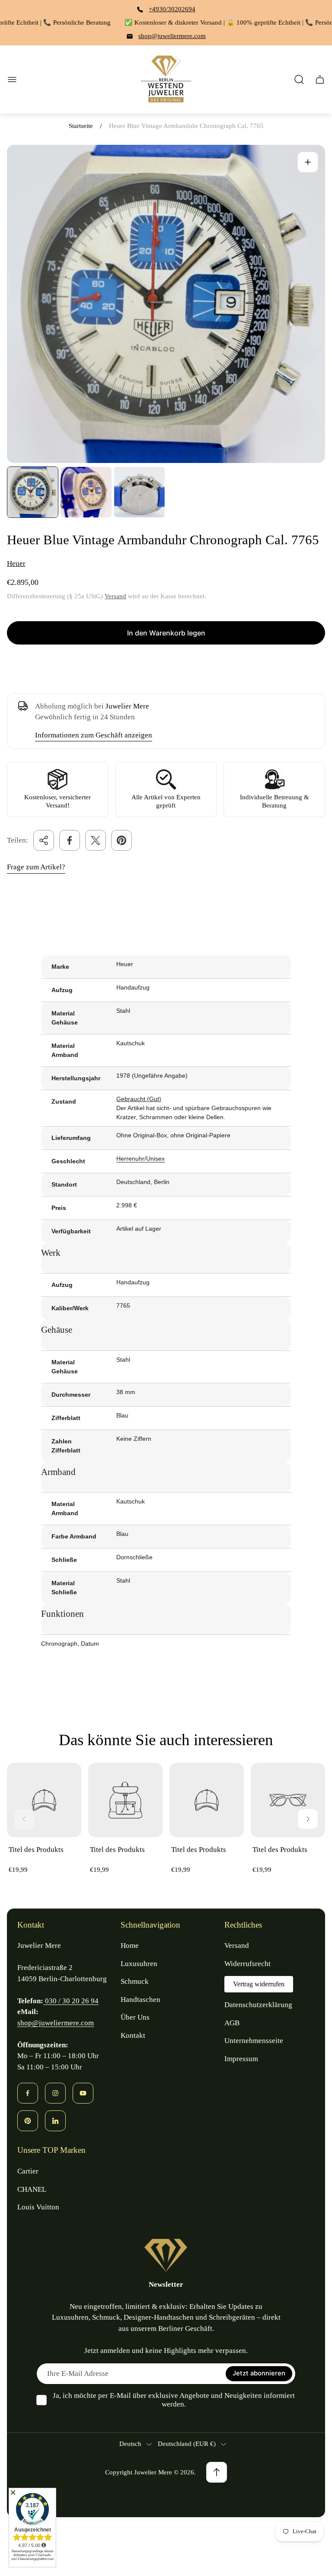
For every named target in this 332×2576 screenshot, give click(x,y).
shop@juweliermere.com (172, 36)
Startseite (81, 126)
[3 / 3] (139, 492)
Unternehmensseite (254, 2041)
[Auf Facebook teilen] (70, 840)
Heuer (16, 563)
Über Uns (135, 2017)
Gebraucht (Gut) (139, 1099)
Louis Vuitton (38, 2207)
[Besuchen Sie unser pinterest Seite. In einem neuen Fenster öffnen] (28, 2121)
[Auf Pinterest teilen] (121, 840)
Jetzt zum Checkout (166, 664)
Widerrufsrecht (247, 1964)
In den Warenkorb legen (166, 633)
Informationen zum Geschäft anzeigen (94, 735)
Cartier (28, 2171)
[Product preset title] (44, 1800)
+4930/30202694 (172, 9)
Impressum (241, 2059)
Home (130, 1946)
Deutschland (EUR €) (187, 2444)
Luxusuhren (139, 1964)
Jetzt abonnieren (259, 2373)
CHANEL (32, 2189)
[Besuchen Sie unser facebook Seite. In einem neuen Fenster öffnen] (28, 2093)
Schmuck (135, 1981)
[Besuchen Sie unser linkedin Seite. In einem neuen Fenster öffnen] (55, 2121)
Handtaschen (140, 2000)
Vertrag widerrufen (259, 1984)
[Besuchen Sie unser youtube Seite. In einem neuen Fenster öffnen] (83, 2093)
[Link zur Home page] (166, 2255)
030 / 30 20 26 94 (71, 2001)
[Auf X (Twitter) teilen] (96, 840)
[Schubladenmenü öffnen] (12, 80)
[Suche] (299, 80)
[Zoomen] (308, 162)
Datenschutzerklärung (258, 2005)
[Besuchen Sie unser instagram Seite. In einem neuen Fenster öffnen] (55, 2093)
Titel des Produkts (36, 1850)
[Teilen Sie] (44, 840)
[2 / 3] (86, 492)
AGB (232, 2023)
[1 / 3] (33, 492)
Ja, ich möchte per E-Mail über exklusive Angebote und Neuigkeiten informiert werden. (174, 2400)
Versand (115, 596)
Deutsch (130, 2444)
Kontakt (133, 2035)
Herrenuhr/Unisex (140, 1159)
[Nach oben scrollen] (217, 2472)
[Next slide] (308, 1819)
